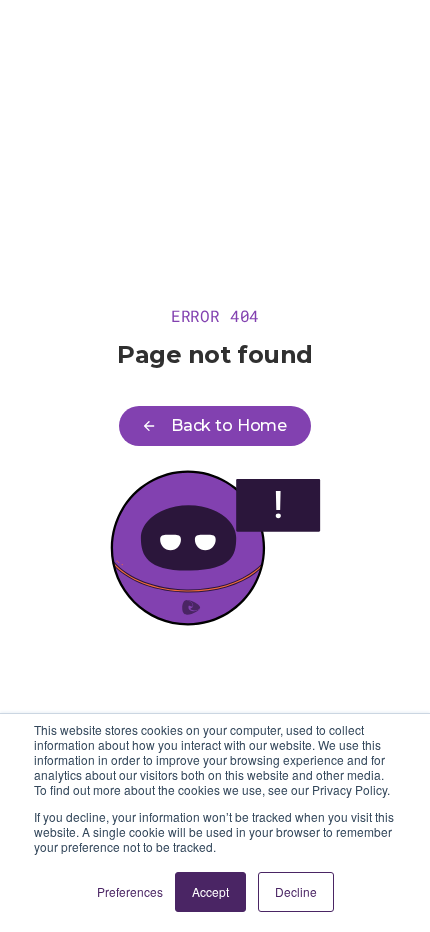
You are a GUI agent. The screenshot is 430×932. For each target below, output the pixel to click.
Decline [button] (296, 891)
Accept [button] (210, 891)
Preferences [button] (130, 891)
